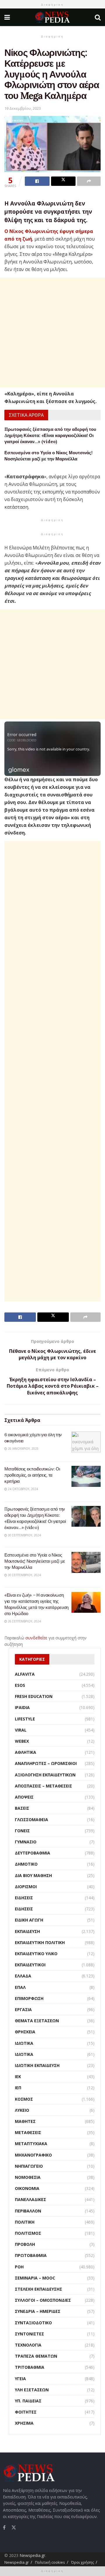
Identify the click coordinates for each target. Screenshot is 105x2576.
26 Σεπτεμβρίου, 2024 (24, 1621)
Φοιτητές (26, 2412)
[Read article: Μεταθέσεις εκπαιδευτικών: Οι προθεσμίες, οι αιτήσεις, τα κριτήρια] (86, 1476)
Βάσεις (22, 1808)
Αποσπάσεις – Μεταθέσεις (43, 1786)
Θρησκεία (25, 2032)
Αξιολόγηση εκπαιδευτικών (45, 1775)
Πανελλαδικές (30, 2199)
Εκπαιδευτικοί (30, 1965)
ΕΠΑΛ (20, 1987)
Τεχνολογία (28, 2345)
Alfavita (25, 1674)
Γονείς (22, 1831)
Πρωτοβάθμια (31, 2255)
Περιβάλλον (28, 2211)
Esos (20, 1685)
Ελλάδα (23, 1976)
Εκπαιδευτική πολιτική (40, 1942)
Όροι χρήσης (83, 2562)
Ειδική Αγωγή (29, 1920)
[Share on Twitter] (63, 181)
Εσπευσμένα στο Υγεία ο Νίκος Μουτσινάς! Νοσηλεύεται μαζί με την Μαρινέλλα (35, 1561)
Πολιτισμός (28, 2233)
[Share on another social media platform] (89, 181)
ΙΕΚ (18, 2077)
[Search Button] (98, 17)
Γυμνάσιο (26, 1842)
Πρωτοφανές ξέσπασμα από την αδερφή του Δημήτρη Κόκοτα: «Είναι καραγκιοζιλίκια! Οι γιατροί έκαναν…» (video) (50, 435)
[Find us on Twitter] (14, 2527)
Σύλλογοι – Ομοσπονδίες (43, 2300)
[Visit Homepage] (52, 17)
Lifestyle (25, 1719)
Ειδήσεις (24, 1898)
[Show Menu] (7, 17)
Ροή (19, 2267)
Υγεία (20, 2379)
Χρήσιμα (24, 2423)
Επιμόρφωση (29, 1998)
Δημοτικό (26, 1864)
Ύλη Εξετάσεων (32, 2390)
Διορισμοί (26, 1887)
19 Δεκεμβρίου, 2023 (23, 108)
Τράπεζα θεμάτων (36, 2356)
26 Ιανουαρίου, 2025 (23, 1449)
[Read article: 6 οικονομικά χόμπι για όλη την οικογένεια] (86, 1442)
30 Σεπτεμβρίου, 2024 (24, 1535)
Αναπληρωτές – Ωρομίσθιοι (46, 1763)
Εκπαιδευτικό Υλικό (36, 1954)
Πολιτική (25, 2222)
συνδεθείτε (36, 1638)
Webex (22, 1741)
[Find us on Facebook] (4, 2527)
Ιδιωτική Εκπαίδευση (37, 2065)
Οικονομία (27, 2188)
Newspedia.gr (32, 2555)
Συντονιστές (29, 2334)
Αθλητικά (26, 1752)
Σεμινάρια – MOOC (35, 2278)
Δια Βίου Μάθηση (33, 1875)
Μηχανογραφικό (33, 2155)
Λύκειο (22, 2110)
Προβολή (25, 2244)
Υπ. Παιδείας (28, 2401)
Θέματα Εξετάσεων (37, 2021)
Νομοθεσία (28, 2177)
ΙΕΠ (18, 2088)
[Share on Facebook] (37, 181)
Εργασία (23, 2009)
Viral (21, 1730)
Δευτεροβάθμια (33, 1853)
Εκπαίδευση (27, 1931)
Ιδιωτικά (24, 2043)
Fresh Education (34, 1696)
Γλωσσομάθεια (32, 1820)
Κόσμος (24, 2099)
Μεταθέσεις (28, 2132)
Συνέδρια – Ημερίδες (38, 2311)
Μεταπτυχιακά (31, 2144)
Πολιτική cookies (50, 2562)
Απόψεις (24, 1797)
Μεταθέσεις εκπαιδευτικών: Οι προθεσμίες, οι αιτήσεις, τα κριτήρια (32, 1475)
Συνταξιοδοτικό (33, 2323)
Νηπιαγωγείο (29, 2166)
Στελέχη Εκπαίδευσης (38, 2289)
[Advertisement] (52, 333)
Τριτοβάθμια (30, 2367)
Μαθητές (25, 2121)
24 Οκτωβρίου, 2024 (22, 1489)
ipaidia (22, 1707)
